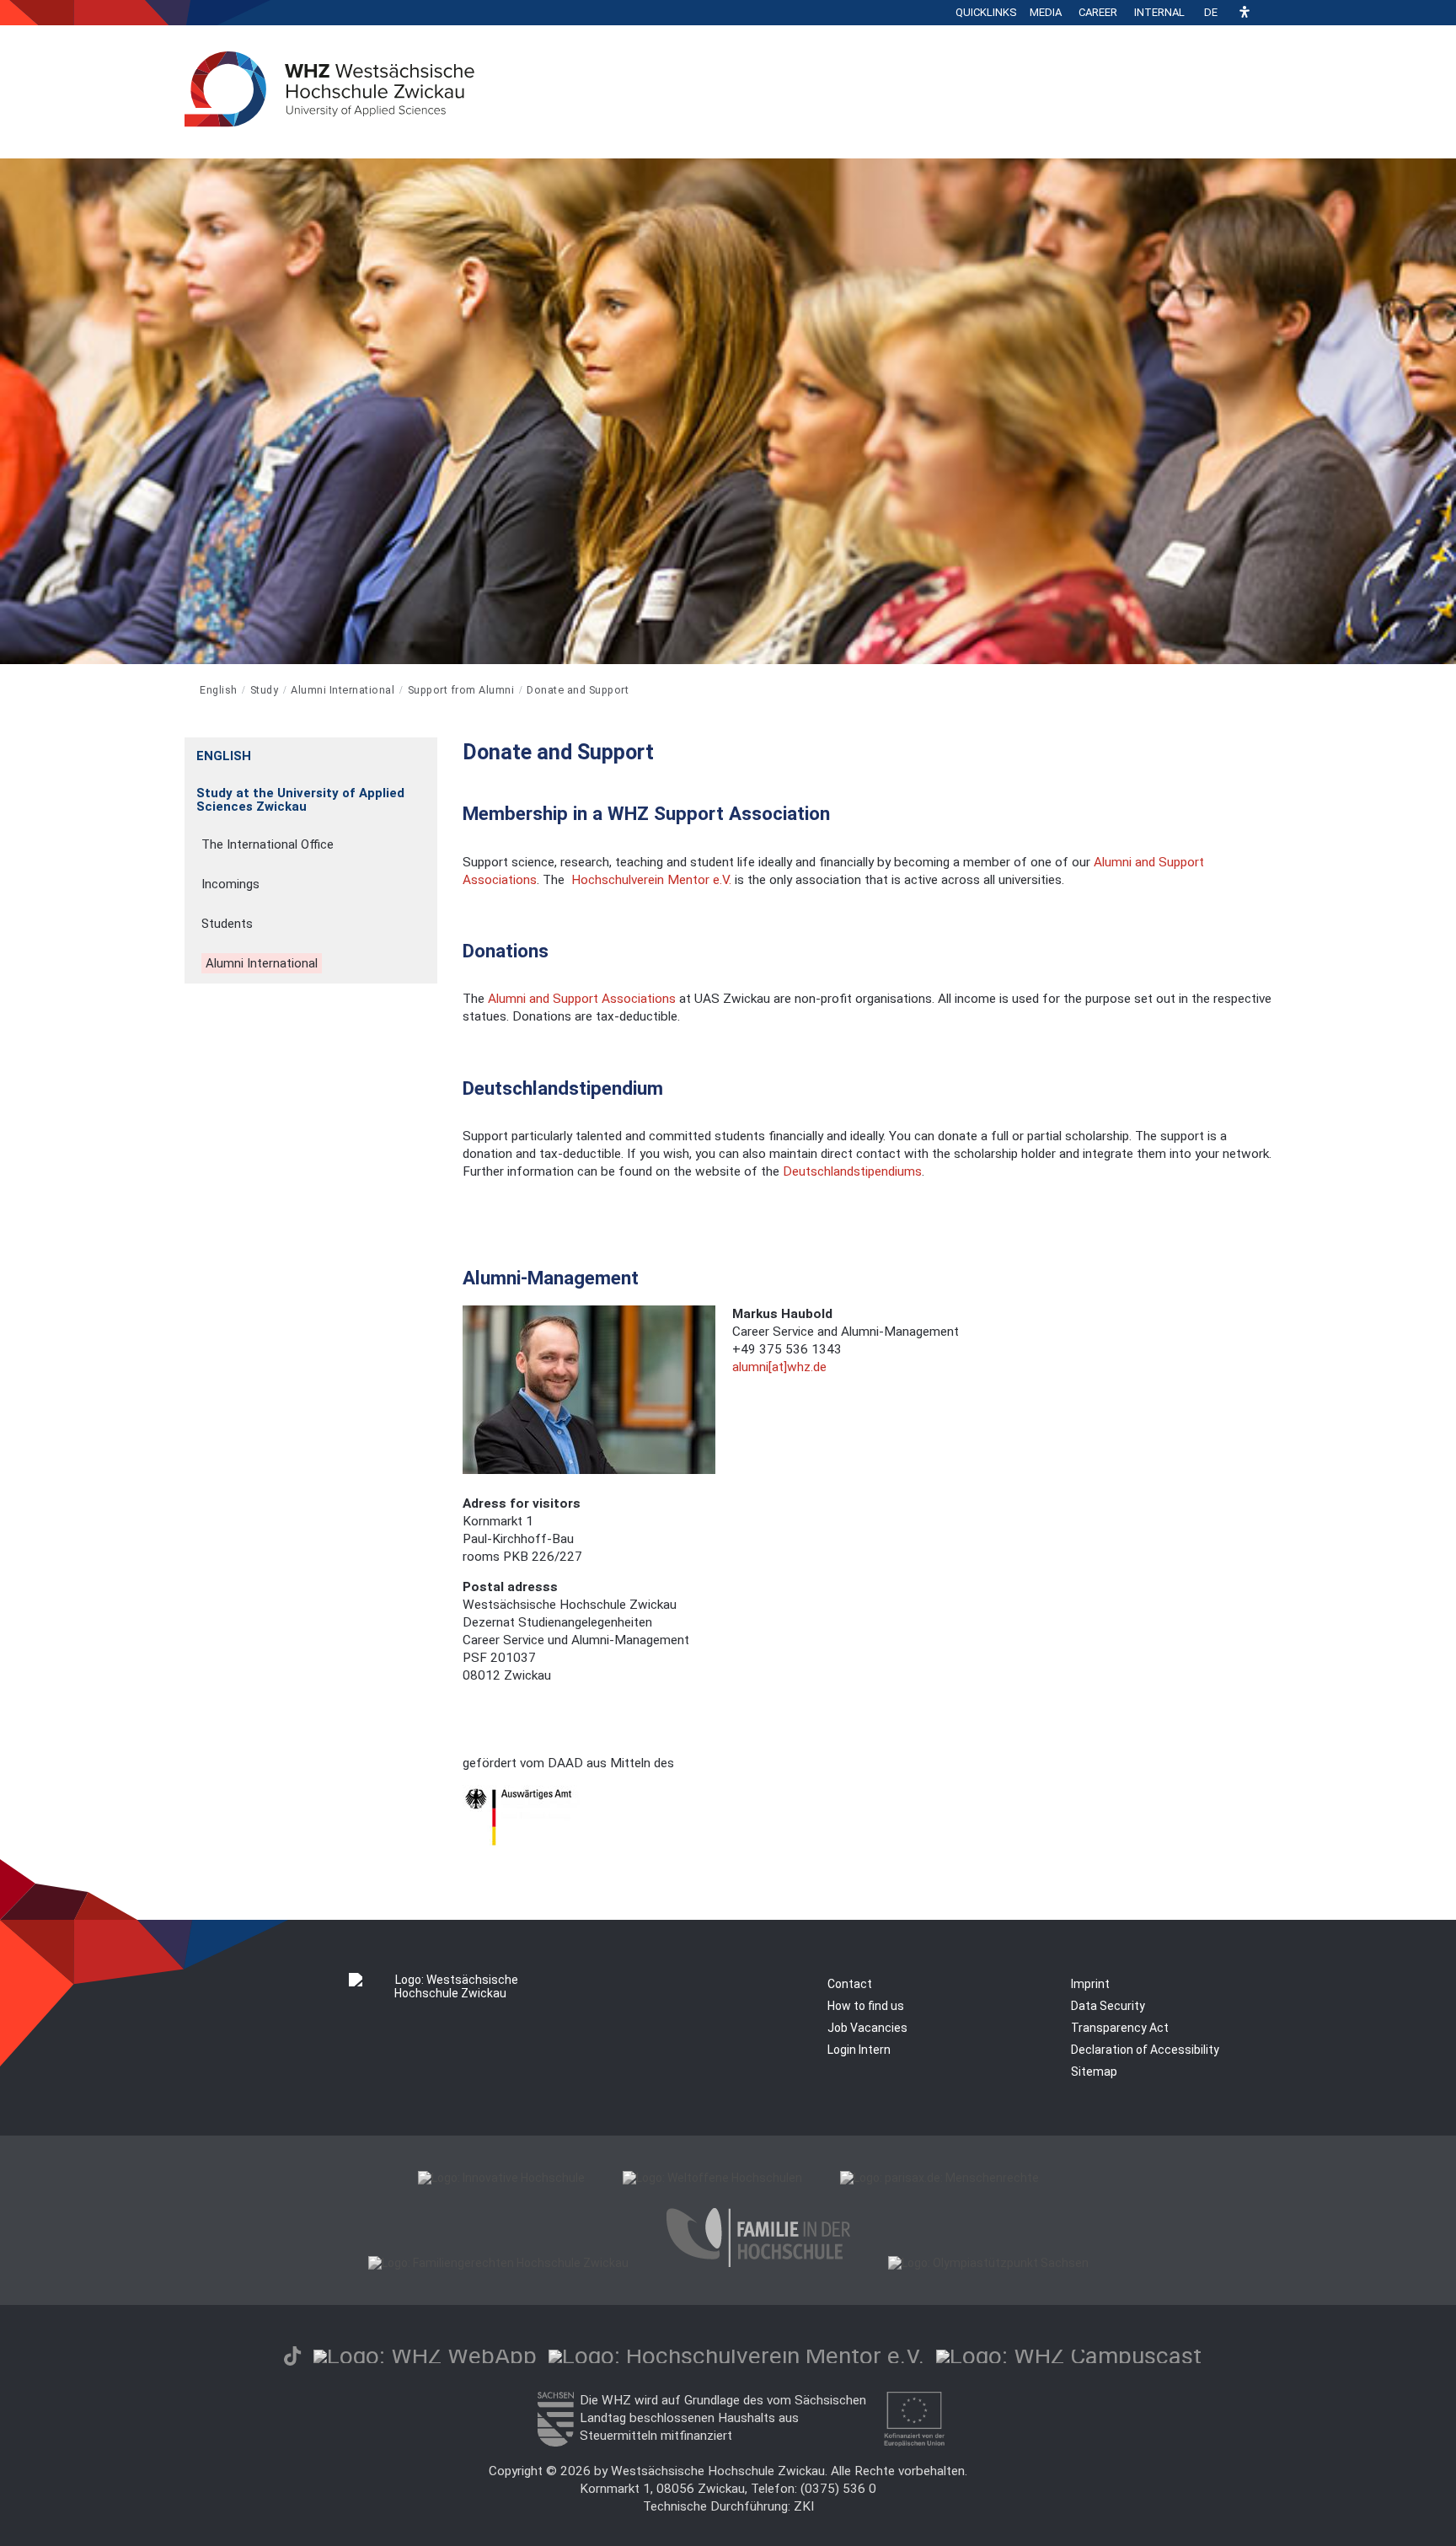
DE (1211, 12)
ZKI (804, 2506)
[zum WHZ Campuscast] (1069, 2356)
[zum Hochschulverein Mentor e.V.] (736, 2356)
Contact (850, 1984)
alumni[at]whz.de (779, 1367)
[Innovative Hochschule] (501, 2178)
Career (1098, 12)
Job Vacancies (867, 2028)
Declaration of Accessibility (1145, 2050)
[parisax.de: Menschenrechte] (939, 2178)
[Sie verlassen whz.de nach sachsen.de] (555, 2442)
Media (1046, 12)
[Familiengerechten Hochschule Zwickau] (498, 2263)
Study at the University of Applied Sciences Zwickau (300, 800)
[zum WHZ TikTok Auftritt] (292, 2356)
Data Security (1108, 2006)
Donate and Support (578, 690)
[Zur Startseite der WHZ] (186, 690)
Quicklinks (986, 12)
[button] (1245, 13)
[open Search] (1267, 13)
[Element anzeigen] (428, 750)
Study (265, 690)
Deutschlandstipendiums (852, 1171)
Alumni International (343, 690)
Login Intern (859, 2050)
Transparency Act (1120, 2028)
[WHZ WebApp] (425, 2356)
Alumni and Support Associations (583, 999)
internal (1159, 12)
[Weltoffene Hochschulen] (712, 2178)
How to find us (866, 2006)
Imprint (1090, 1984)
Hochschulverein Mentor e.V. (651, 880)
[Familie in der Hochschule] (758, 2263)
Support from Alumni (461, 690)
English (219, 690)
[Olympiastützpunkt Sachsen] (988, 2263)
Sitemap (1094, 2072)
